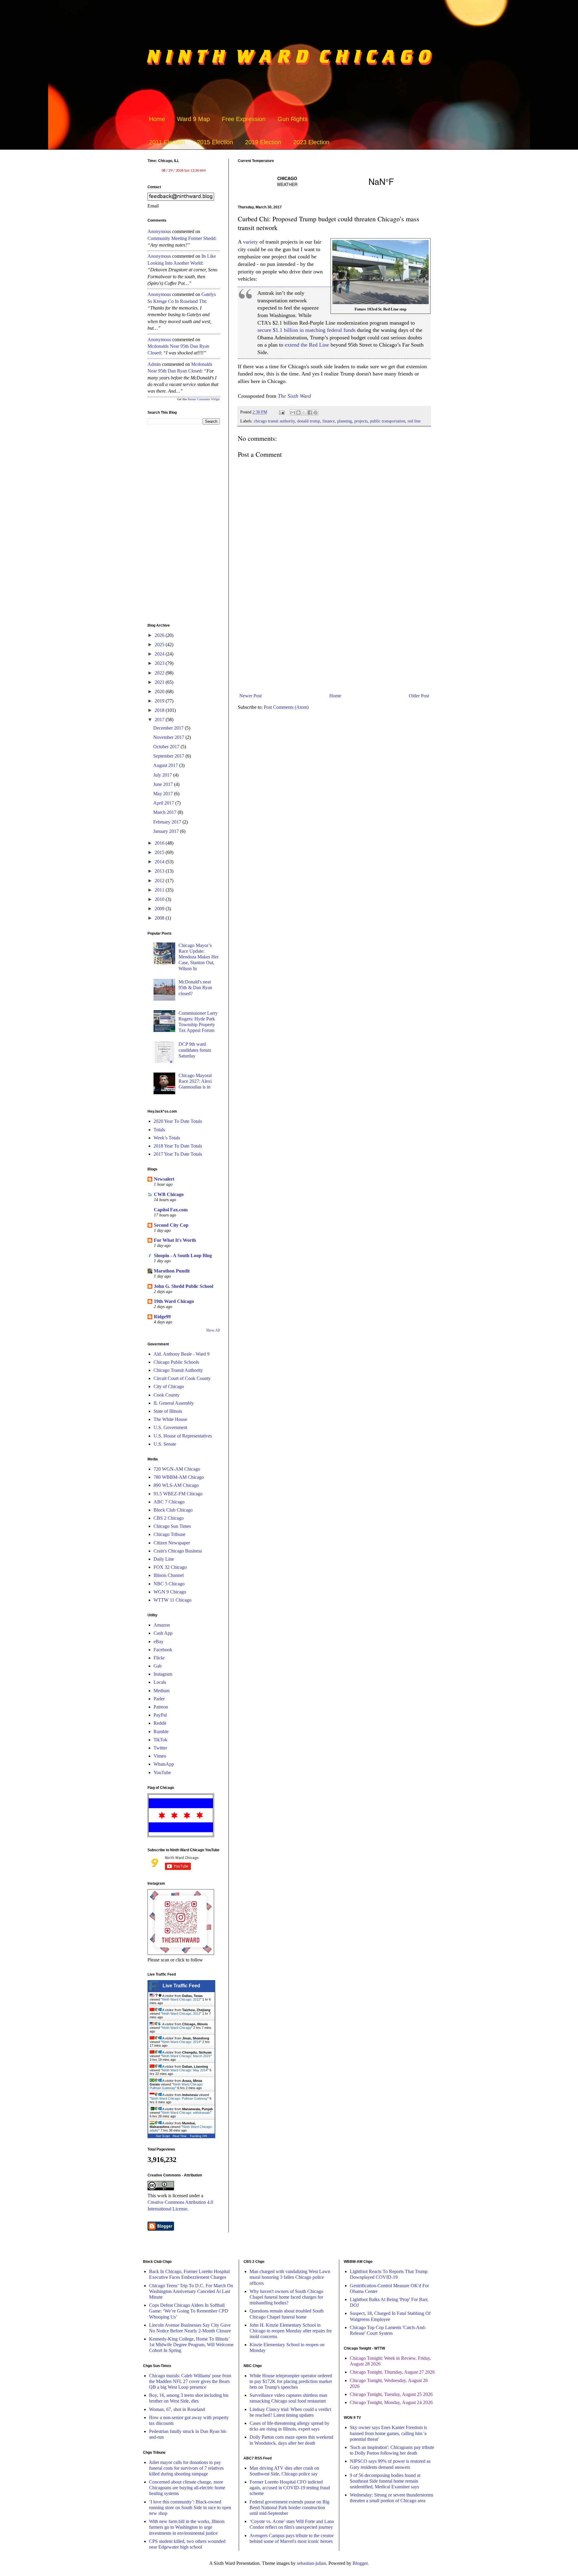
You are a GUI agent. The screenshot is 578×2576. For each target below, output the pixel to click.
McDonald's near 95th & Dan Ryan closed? (195, 987)
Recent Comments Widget (204, 399)
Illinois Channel (169, 1575)
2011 (160, 890)
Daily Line (164, 1559)
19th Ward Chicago (174, 1301)
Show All (213, 1330)
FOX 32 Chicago (170, 1567)
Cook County (166, 1395)
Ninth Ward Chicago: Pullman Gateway (179, 2098)
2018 (160, 710)
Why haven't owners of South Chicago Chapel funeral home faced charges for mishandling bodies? (286, 2297)
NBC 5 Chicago (169, 1584)
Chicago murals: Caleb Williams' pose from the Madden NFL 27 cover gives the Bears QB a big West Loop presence (190, 2381)
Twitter (160, 1748)
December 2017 (169, 728)
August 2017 (166, 765)
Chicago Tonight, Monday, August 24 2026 (391, 2402)
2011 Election (167, 142)
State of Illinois (168, 1411)
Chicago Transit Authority (178, 1370)
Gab (158, 1666)
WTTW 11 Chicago (172, 1600)
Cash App (163, 1633)
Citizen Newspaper (172, 1543)
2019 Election (263, 142)
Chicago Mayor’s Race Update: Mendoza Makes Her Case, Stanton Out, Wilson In (199, 957)
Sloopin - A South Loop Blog (183, 1255)
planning (345, 421)
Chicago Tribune (169, 1534)
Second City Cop (171, 1225)
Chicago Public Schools (176, 1362)
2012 (160, 881)
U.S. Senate (165, 1444)
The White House (170, 1419)
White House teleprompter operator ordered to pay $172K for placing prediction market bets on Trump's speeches (291, 2381)
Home (157, 119)
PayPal (160, 1715)
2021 (160, 682)
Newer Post (250, 696)
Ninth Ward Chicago (177, 2028)
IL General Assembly (174, 1403)
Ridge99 (162, 1317)
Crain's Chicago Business (178, 1551)
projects (361, 421)
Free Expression (244, 119)
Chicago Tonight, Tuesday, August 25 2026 (391, 2394)
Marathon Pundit (172, 1271)
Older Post (419, 696)
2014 (160, 862)
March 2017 (165, 812)
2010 (160, 899)
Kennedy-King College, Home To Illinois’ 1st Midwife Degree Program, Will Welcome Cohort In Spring (191, 2345)
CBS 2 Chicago (169, 1518)
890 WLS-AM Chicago (176, 1485)
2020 (160, 692)
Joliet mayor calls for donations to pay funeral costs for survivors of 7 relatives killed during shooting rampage (186, 2468)
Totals (159, 1130)
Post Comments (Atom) (286, 707)
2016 (160, 843)
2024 (160, 654)
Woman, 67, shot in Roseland (177, 2409)
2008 (160, 918)
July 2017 (163, 775)
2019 (160, 701)
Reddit (160, 1723)
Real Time (180, 2136)
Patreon (161, 1707)
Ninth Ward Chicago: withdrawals (186, 2113)
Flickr (159, 1658)
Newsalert (164, 1179)
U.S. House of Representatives (183, 1436)
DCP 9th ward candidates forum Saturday (195, 1050)
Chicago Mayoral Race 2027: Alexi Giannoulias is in (195, 1081)
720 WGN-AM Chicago (177, 1469)
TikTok (160, 1740)
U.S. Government (170, 1427)
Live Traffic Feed (181, 1986)
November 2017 (169, 737)
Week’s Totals (167, 1138)
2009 (160, 909)
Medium (162, 1691)
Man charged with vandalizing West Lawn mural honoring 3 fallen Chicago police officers (290, 2277)
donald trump (309, 421)
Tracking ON (198, 2136)
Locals (160, 1682)
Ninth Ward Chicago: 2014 (181, 2042)
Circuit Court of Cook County (182, 1378)
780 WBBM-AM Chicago (179, 1477)
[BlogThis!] (298, 413)
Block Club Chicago (173, 1510)
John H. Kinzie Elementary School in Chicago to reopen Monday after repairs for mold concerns (291, 2331)
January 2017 (167, 831)
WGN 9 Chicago (170, 1592)
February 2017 (168, 822)
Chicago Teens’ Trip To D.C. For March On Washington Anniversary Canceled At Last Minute (191, 2291)
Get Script (163, 2136)
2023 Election (311, 142)
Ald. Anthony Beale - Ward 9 (182, 1354)
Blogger (360, 2563)
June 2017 (164, 784)
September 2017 (169, 756)
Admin (154, 364)
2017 (160, 720)
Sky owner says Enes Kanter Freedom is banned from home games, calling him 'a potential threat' (388, 2433)
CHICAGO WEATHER (334, 181)
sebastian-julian (311, 2563)
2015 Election (215, 142)
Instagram (163, 1674)
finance (329, 421)
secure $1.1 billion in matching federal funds (306, 330)
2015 (160, 852)
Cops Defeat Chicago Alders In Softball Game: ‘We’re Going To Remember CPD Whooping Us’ (189, 2311)
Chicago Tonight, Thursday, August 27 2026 (392, 2372)
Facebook (163, 1650)
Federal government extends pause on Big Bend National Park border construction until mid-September (289, 2507)
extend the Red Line (307, 345)
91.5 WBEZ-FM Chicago (178, 1494)
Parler (159, 1699)
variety (250, 242)
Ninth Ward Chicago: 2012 (181, 1999)
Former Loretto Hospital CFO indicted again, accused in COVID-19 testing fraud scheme (290, 2488)
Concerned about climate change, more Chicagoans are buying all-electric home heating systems (187, 2488)
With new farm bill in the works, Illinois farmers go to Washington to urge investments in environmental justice (187, 2527)
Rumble (161, 1732)
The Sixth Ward (294, 396)
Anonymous (159, 231)
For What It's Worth (175, 1240)
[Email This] (293, 413)
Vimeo (160, 1756)
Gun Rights (293, 119)
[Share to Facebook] (310, 413)
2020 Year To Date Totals (178, 1121)
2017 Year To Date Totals (178, 1154)
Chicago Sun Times (172, 1526)
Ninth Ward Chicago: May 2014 (185, 2070)
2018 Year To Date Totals (178, 1146)
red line (414, 421)
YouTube (162, 1772)
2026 (160, 635)
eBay (158, 1642)
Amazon (162, 1625)
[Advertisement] (334, 641)
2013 (160, 871)
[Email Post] (281, 412)
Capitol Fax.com (171, 1210)
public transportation (388, 421)
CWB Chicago (169, 1194)
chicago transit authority (274, 421)
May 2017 (164, 794)
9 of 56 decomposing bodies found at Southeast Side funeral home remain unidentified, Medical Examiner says (385, 2481)
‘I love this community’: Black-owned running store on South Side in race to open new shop (190, 2507)
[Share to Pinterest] (315, 413)
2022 (160, 673)
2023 (160, 663)
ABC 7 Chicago (169, 1502)
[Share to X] (304, 413)
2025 (160, 645)
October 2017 (167, 747)
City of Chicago (169, 1386)
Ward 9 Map (193, 119)
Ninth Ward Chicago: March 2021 (186, 2056)
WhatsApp (164, 1764)
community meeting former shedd (181, 238)
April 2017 (164, 803)
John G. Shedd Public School (183, 1286)
